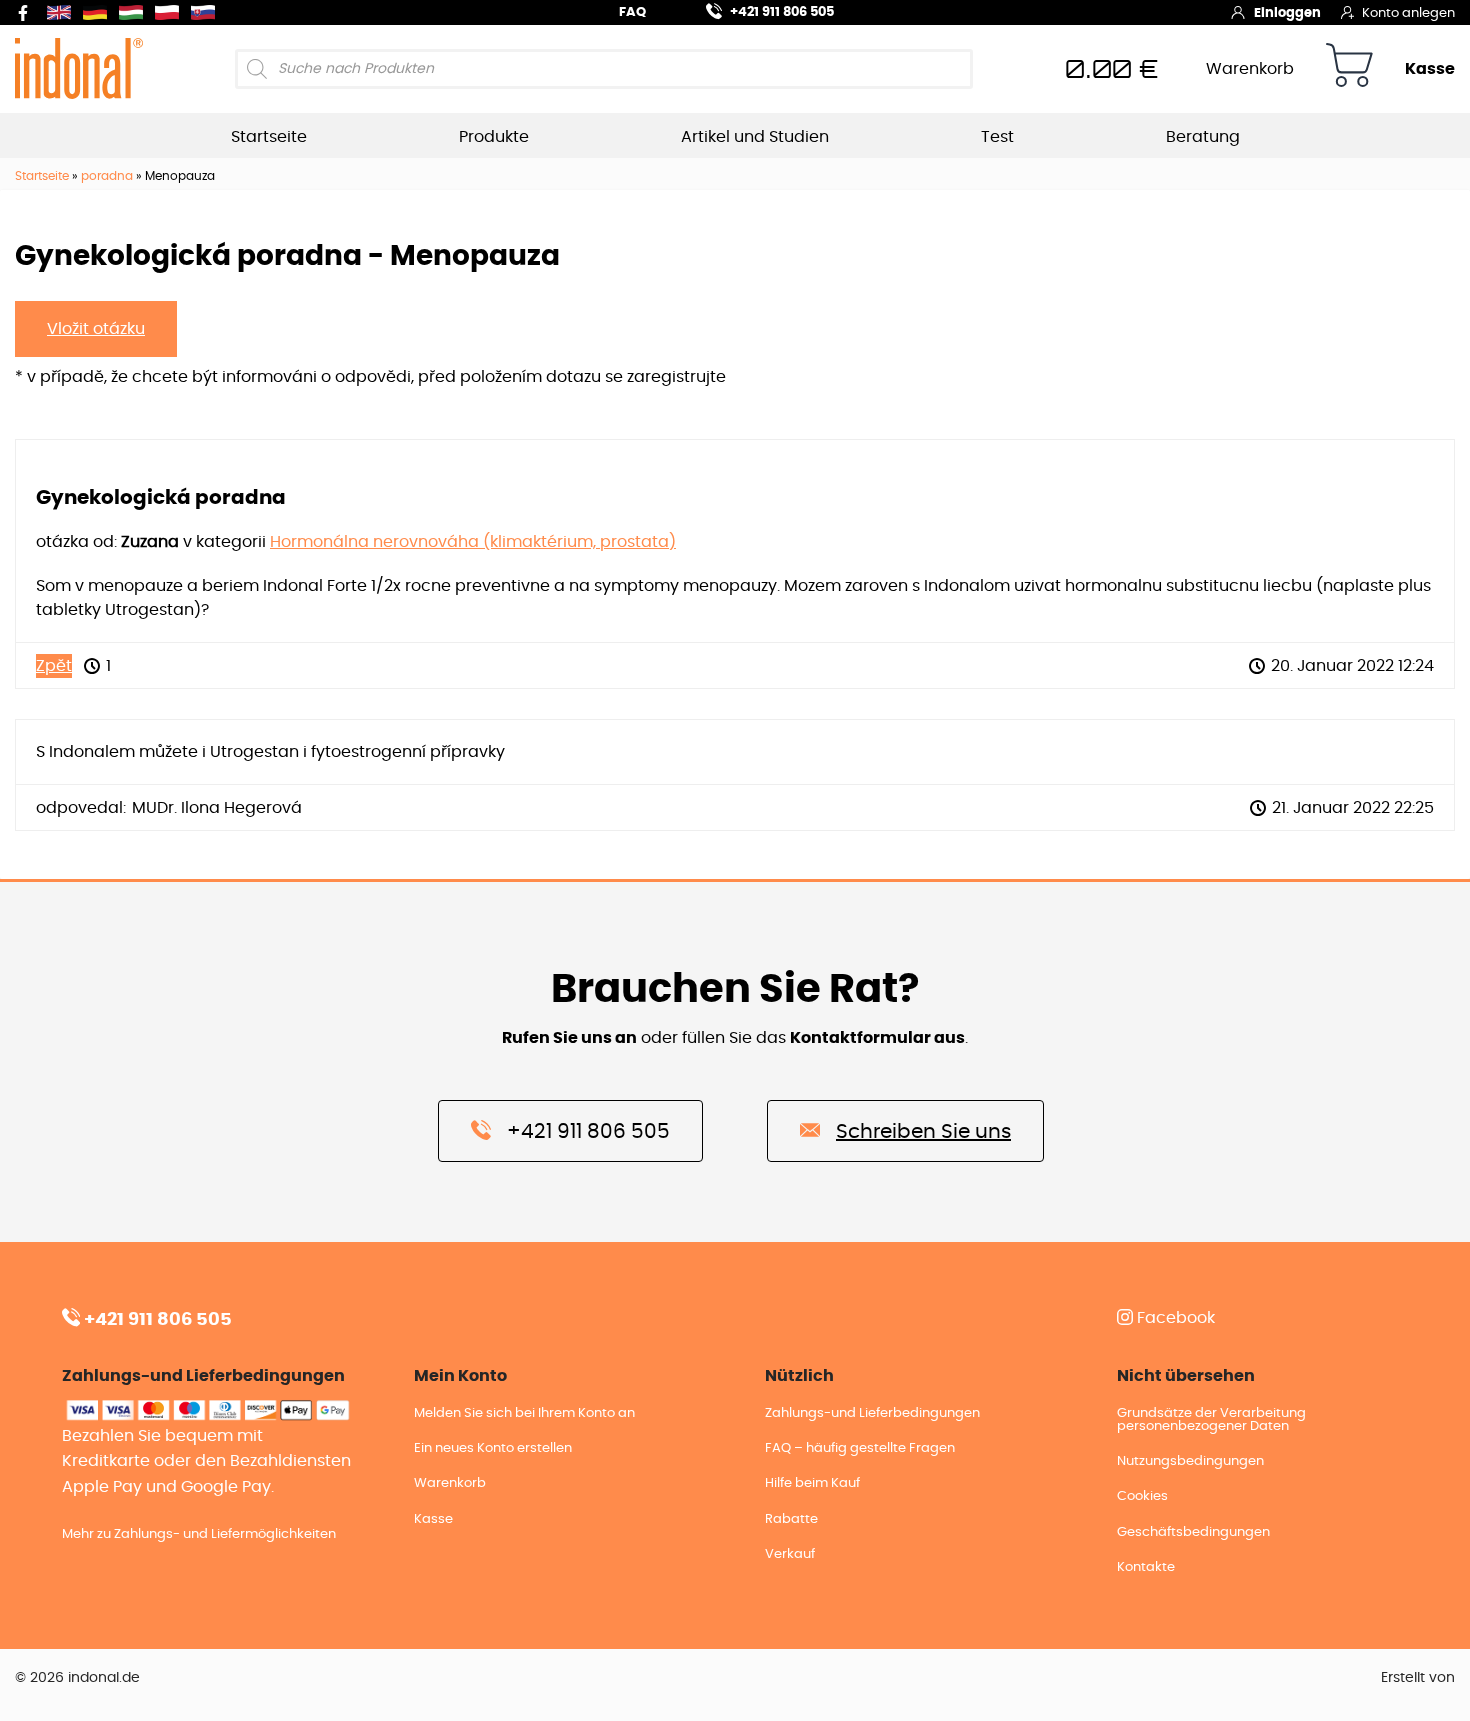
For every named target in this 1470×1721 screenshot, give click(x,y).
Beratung (1203, 137)
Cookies (1142, 1496)
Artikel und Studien (755, 137)
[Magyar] (135, 12)
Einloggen (1287, 13)
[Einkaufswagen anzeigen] (1349, 68)
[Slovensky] (207, 12)
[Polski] (171, 12)
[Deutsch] (99, 12)
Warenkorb (1250, 69)
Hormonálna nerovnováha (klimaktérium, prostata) (473, 542)
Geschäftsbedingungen (1193, 1532)
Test (997, 137)
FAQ (632, 12)
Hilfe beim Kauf (812, 1483)
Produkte (494, 137)
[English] (63, 12)
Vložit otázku (96, 329)
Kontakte (1146, 1567)
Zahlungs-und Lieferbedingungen (872, 1413)
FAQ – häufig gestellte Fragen (860, 1448)
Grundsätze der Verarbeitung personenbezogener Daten (1211, 1420)
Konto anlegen (1408, 13)
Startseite (269, 137)
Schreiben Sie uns (923, 1132)
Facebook (1174, 1318)
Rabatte (791, 1519)
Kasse (1430, 69)
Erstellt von (1418, 1678)
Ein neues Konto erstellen (493, 1448)
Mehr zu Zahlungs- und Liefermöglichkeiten (199, 1534)
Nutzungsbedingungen (1190, 1461)
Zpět (54, 666)
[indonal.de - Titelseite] (79, 68)
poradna (107, 176)
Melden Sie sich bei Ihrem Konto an (524, 1413)
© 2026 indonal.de (77, 1678)
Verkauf (790, 1554)
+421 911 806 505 (782, 12)
